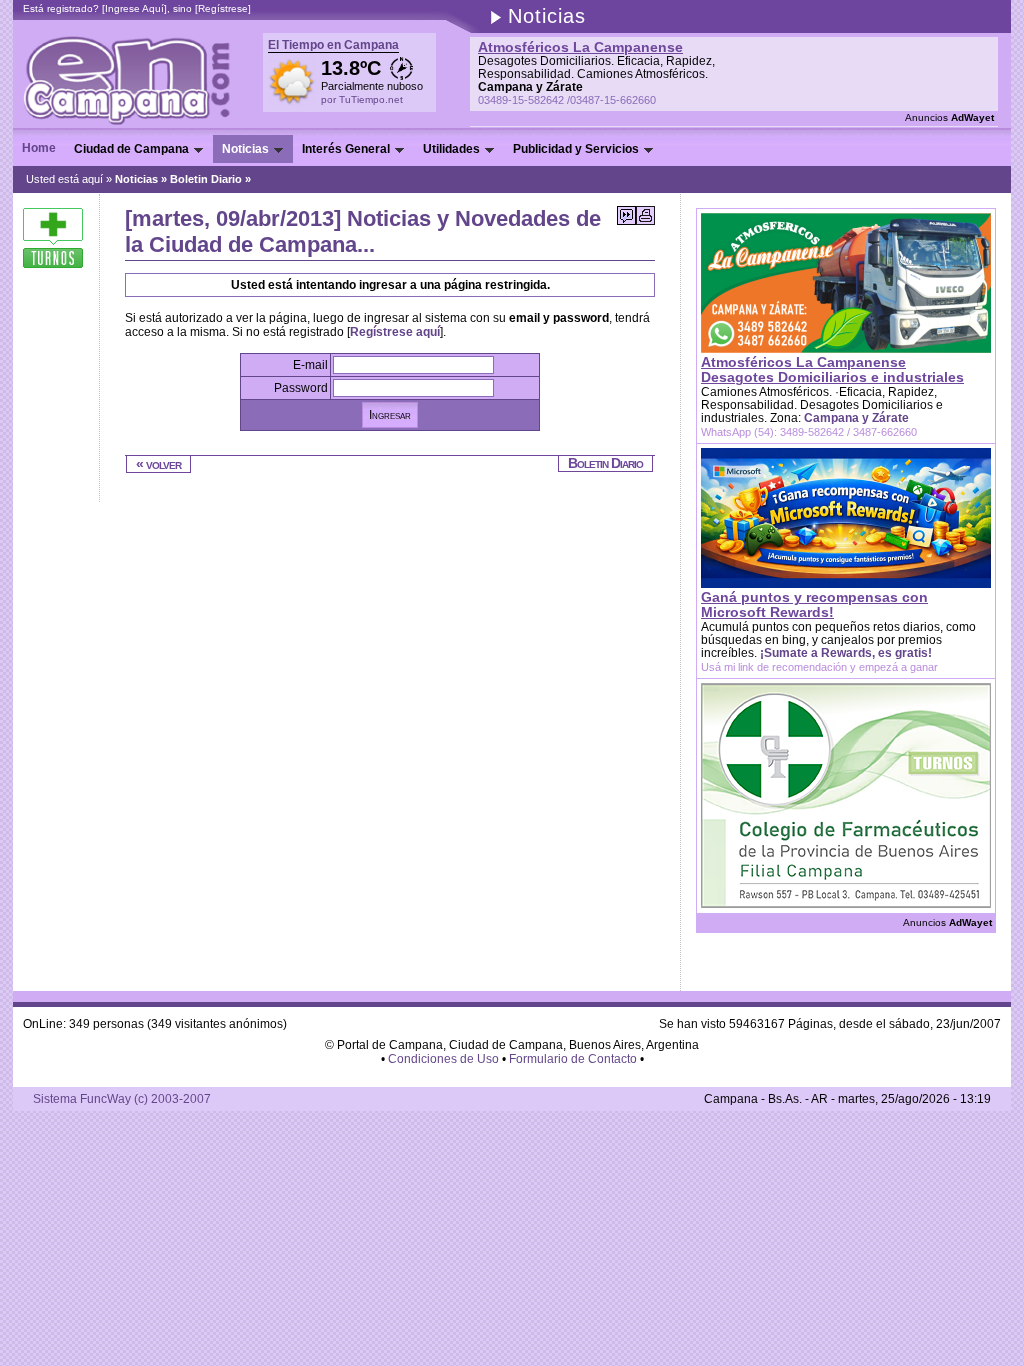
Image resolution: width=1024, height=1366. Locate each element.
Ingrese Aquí (134, 8)
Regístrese (223, 8)
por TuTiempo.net (362, 99)
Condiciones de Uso (443, 1059)
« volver (158, 464)
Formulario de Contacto (573, 1059)
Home (39, 148)
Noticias (136, 179)
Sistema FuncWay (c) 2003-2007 (122, 1099)
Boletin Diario (206, 179)
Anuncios (949, 117)
